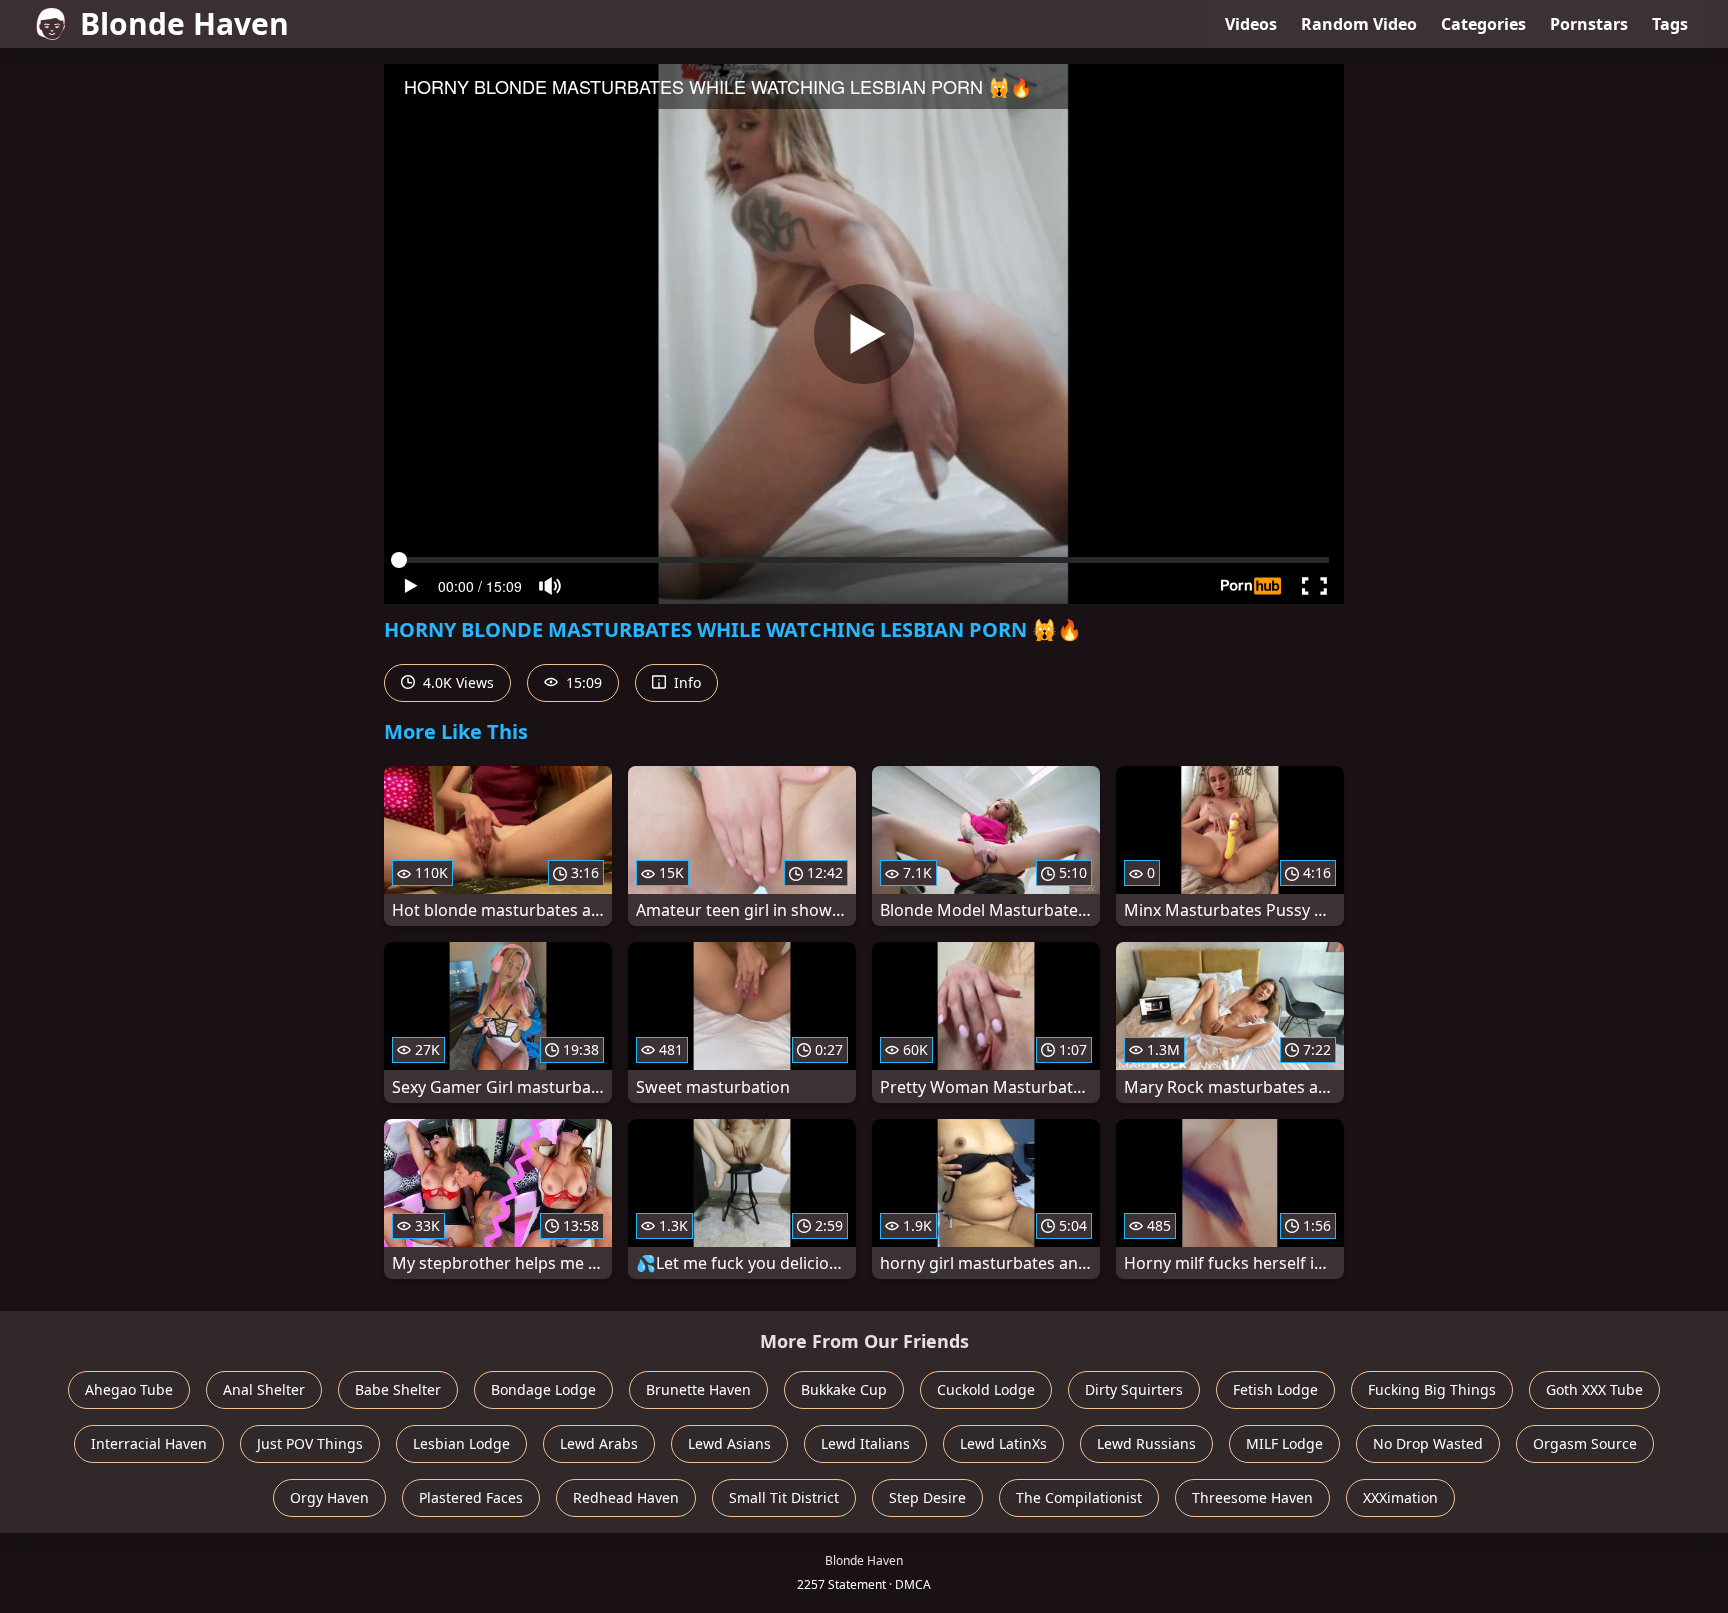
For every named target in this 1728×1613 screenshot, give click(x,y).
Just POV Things (310, 1443)
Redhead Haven (626, 1497)
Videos (1251, 24)
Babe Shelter (398, 1389)
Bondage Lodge (543, 1389)
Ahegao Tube (129, 1389)
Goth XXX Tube (1594, 1389)
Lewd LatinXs (1003, 1443)
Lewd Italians (865, 1443)
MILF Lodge (1284, 1443)
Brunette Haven (698, 1389)
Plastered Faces (471, 1497)
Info (685, 682)
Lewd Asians (729, 1443)
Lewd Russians (1146, 1443)
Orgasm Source (1585, 1443)
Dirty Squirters (1134, 1389)
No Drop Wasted (1428, 1443)
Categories (1483, 24)
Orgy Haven (329, 1497)
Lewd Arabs (599, 1443)
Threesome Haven (1252, 1497)
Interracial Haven (149, 1443)
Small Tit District (784, 1497)
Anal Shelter (264, 1389)
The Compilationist (1079, 1497)
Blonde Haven (184, 23)
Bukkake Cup (844, 1389)
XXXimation (1400, 1497)
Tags (1670, 24)
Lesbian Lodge (461, 1443)
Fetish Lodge (1275, 1389)
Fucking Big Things (1432, 1389)
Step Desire (927, 1497)
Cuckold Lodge (986, 1389)
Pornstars (1589, 24)
